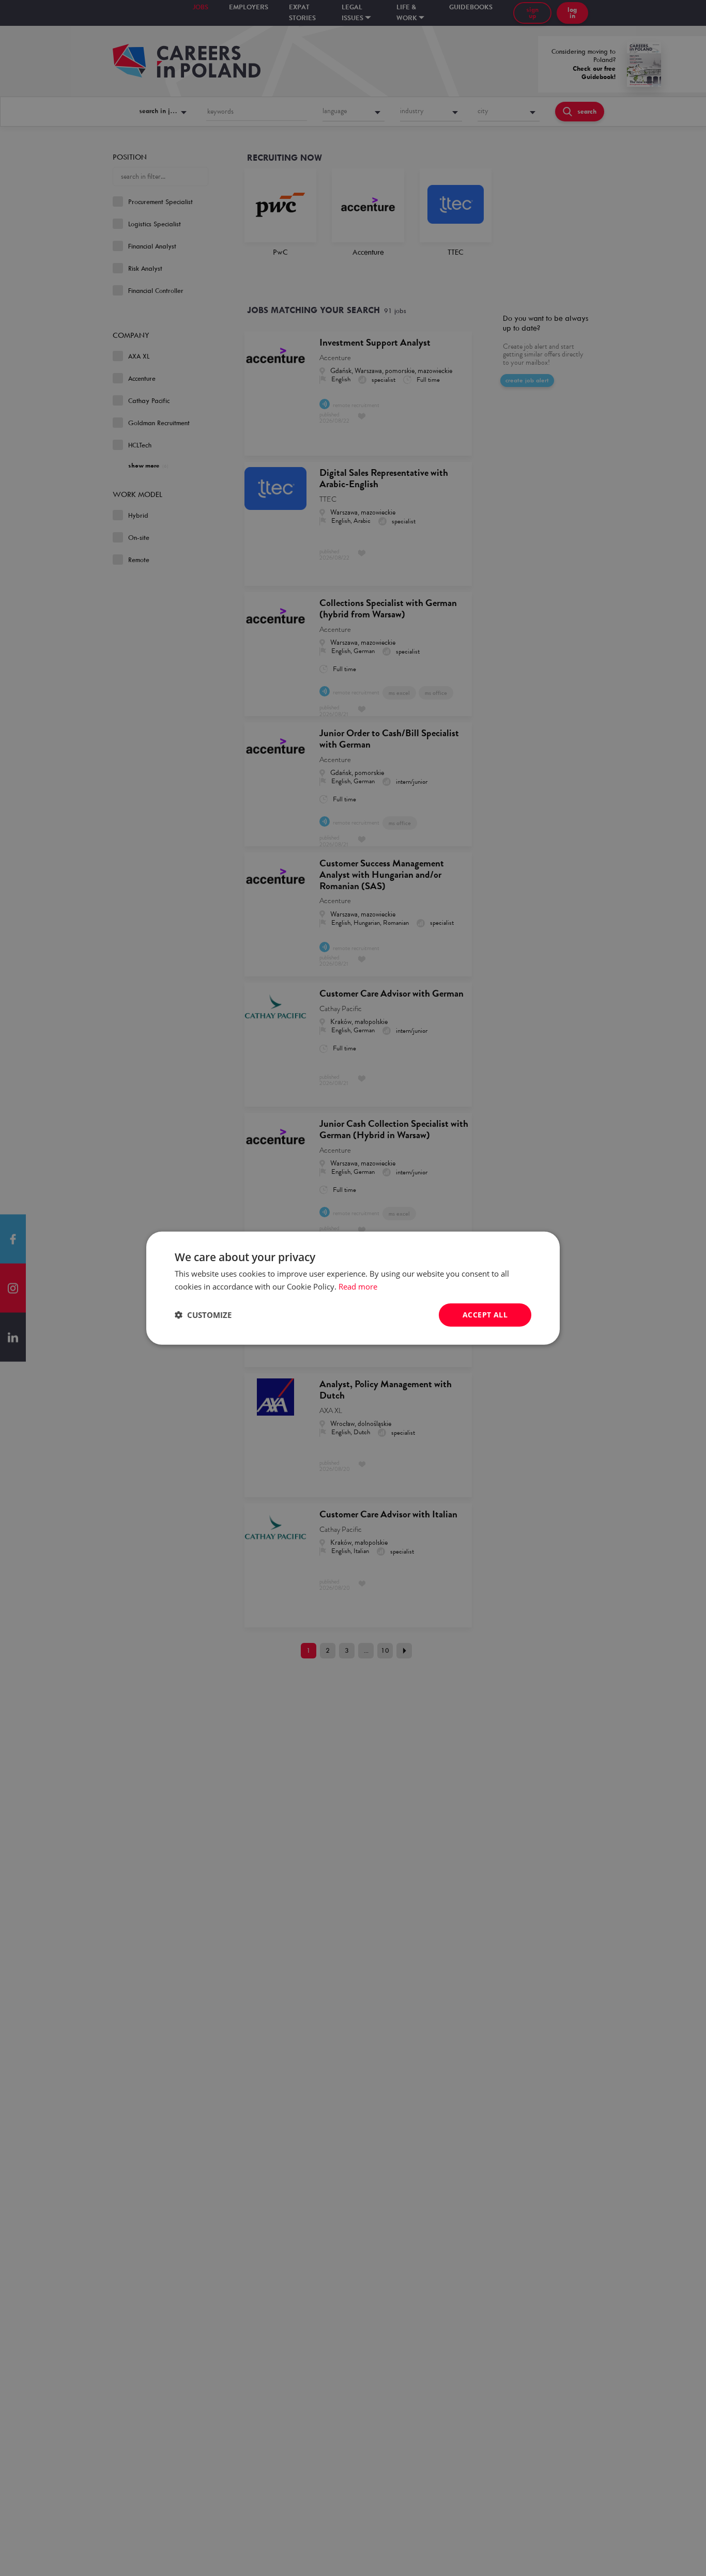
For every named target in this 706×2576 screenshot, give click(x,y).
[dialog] (353, 1288)
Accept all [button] (485, 1315)
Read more (358, 1286)
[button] (203, 1315)
